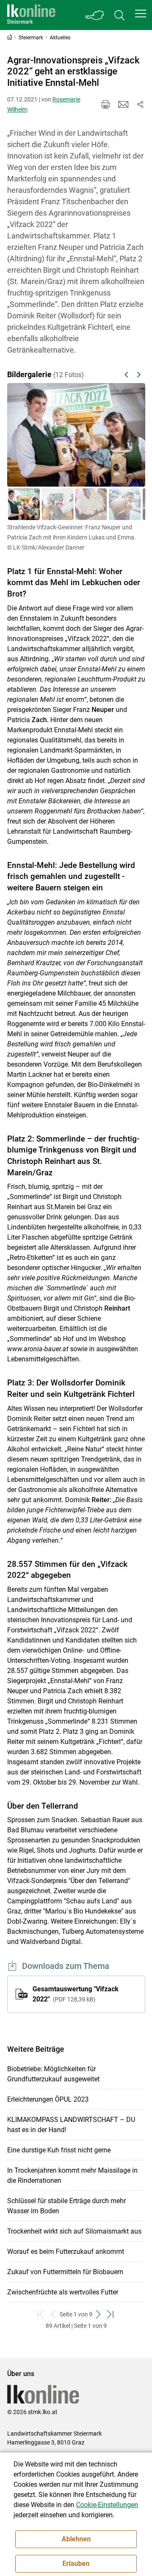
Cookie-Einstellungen (107, 2505)
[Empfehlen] (123, 104)
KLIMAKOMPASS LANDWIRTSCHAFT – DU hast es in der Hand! (71, 2125)
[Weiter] (129, 435)
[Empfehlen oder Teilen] (140, 104)
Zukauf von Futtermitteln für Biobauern (65, 2272)
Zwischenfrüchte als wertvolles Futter (63, 2292)
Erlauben (76, 2564)
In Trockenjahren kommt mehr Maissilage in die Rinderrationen (72, 2175)
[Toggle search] (119, 15)
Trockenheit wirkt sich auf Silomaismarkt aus (74, 2231)
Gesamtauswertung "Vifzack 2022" (76, 1994)
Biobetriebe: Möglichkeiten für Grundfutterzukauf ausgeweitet (53, 2074)
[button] (141, 14)
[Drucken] (106, 104)
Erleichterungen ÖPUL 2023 (48, 2099)
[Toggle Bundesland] (95, 15)
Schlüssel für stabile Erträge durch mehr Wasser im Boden (66, 2206)
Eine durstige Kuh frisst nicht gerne (59, 2150)
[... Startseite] (31, 15)
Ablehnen (76, 2539)
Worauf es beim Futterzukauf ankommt (66, 2252)
